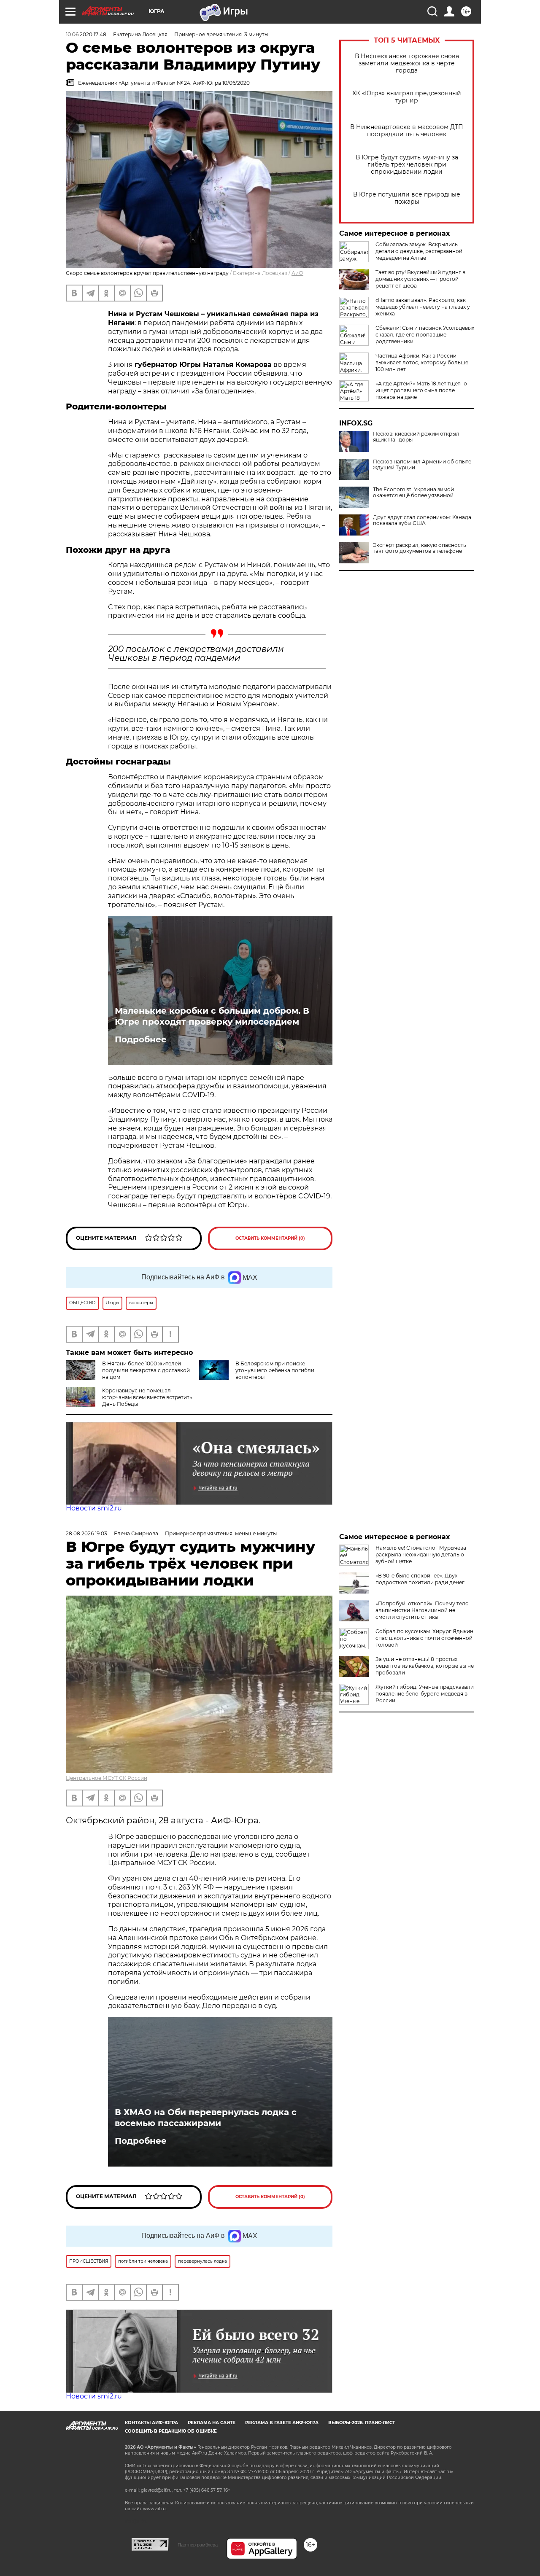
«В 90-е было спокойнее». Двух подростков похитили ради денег (420, 1579)
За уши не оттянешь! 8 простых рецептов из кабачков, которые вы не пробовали (425, 1666)
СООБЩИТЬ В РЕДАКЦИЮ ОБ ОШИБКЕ (171, 2431)
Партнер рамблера (198, 2545)
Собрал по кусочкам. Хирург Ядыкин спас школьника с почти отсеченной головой (424, 1638)
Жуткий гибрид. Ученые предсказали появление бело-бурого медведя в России (425, 1694)
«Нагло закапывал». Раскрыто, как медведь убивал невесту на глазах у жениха (423, 307)
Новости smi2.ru (94, 1508)
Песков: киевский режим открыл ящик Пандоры (416, 437)
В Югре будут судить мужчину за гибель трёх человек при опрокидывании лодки (407, 165)
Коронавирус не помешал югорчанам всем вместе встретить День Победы (147, 1397)
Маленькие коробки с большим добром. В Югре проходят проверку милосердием (212, 1016)
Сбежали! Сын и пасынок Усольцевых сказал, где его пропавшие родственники (425, 335)
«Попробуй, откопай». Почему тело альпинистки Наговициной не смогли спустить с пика (422, 1610)
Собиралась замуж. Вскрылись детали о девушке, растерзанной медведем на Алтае (419, 251)
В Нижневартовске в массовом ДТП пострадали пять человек (407, 131)
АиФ (297, 273)
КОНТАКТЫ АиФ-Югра (151, 2423)
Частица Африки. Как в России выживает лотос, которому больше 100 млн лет (422, 362)
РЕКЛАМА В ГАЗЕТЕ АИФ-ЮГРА (282, 2423)
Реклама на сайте (212, 2423)
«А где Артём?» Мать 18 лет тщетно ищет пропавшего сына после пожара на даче (421, 390)
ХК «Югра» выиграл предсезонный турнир (407, 97)
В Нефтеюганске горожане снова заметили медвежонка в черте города (407, 63)
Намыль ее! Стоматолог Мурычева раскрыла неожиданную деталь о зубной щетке (421, 1554)
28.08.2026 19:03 (86, 1533)
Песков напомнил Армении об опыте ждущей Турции (422, 465)
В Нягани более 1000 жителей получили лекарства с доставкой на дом (146, 1370)
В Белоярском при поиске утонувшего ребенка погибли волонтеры (275, 1370)
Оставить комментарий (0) (270, 1238)
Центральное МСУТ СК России (107, 1778)
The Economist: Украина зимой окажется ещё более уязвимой (413, 493)
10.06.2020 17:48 (86, 34)
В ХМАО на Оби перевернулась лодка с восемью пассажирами (206, 2118)
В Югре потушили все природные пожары (407, 198)
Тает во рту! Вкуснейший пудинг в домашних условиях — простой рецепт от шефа (420, 279)
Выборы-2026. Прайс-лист (362, 2423)
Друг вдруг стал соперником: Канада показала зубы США (422, 520)
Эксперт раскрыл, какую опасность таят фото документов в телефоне (420, 548)
